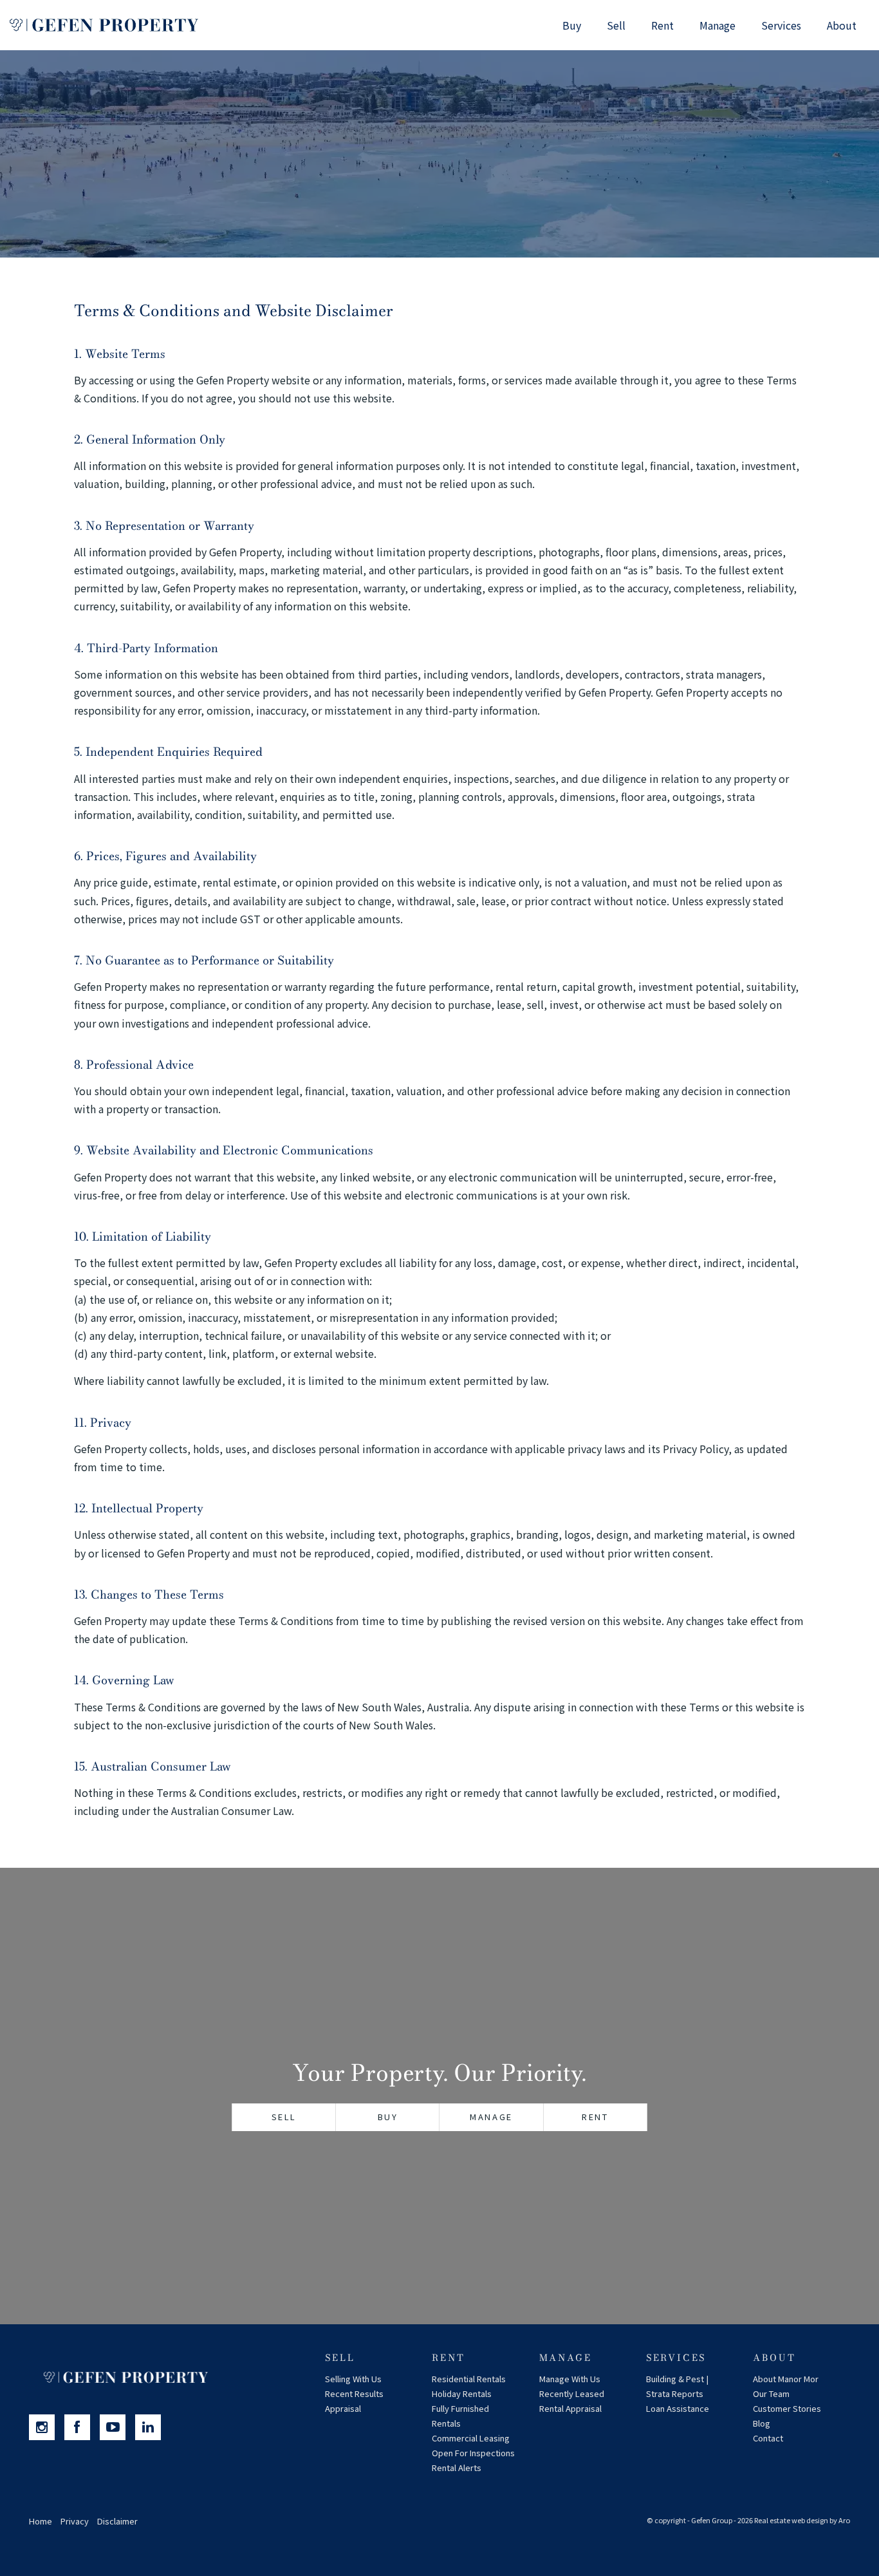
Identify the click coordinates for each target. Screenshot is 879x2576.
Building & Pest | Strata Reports (677, 2386)
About (842, 25)
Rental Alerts (457, 2468)
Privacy (75, 2521)
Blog (762, 2423)
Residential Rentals (469, 2379)
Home (41, 2521)
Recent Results (354, 2393)
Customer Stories (787, 2408)
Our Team (771, 2393)
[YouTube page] (117, 2427)
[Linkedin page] (151, 2427)
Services (781, 25)
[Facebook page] (82, 2427)
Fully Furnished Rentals (460, 2416)
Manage (717, 25)
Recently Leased (572, 2393)
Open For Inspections (473, 2453)
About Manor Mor (786, 2379)
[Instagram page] (47, 2427)
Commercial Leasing (471, 2438)
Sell (616, 25)
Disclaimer (117, 2521)
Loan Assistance (678, 2408)
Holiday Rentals (462, 2393)
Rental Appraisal (570, 2408)
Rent (662, 25)
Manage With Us (570, 2379)
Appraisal (343, 2408)
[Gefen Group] (104, 25)
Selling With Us (353, 2379)
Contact (768, 2438)
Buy (572, 25)
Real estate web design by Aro (802, 2520)
